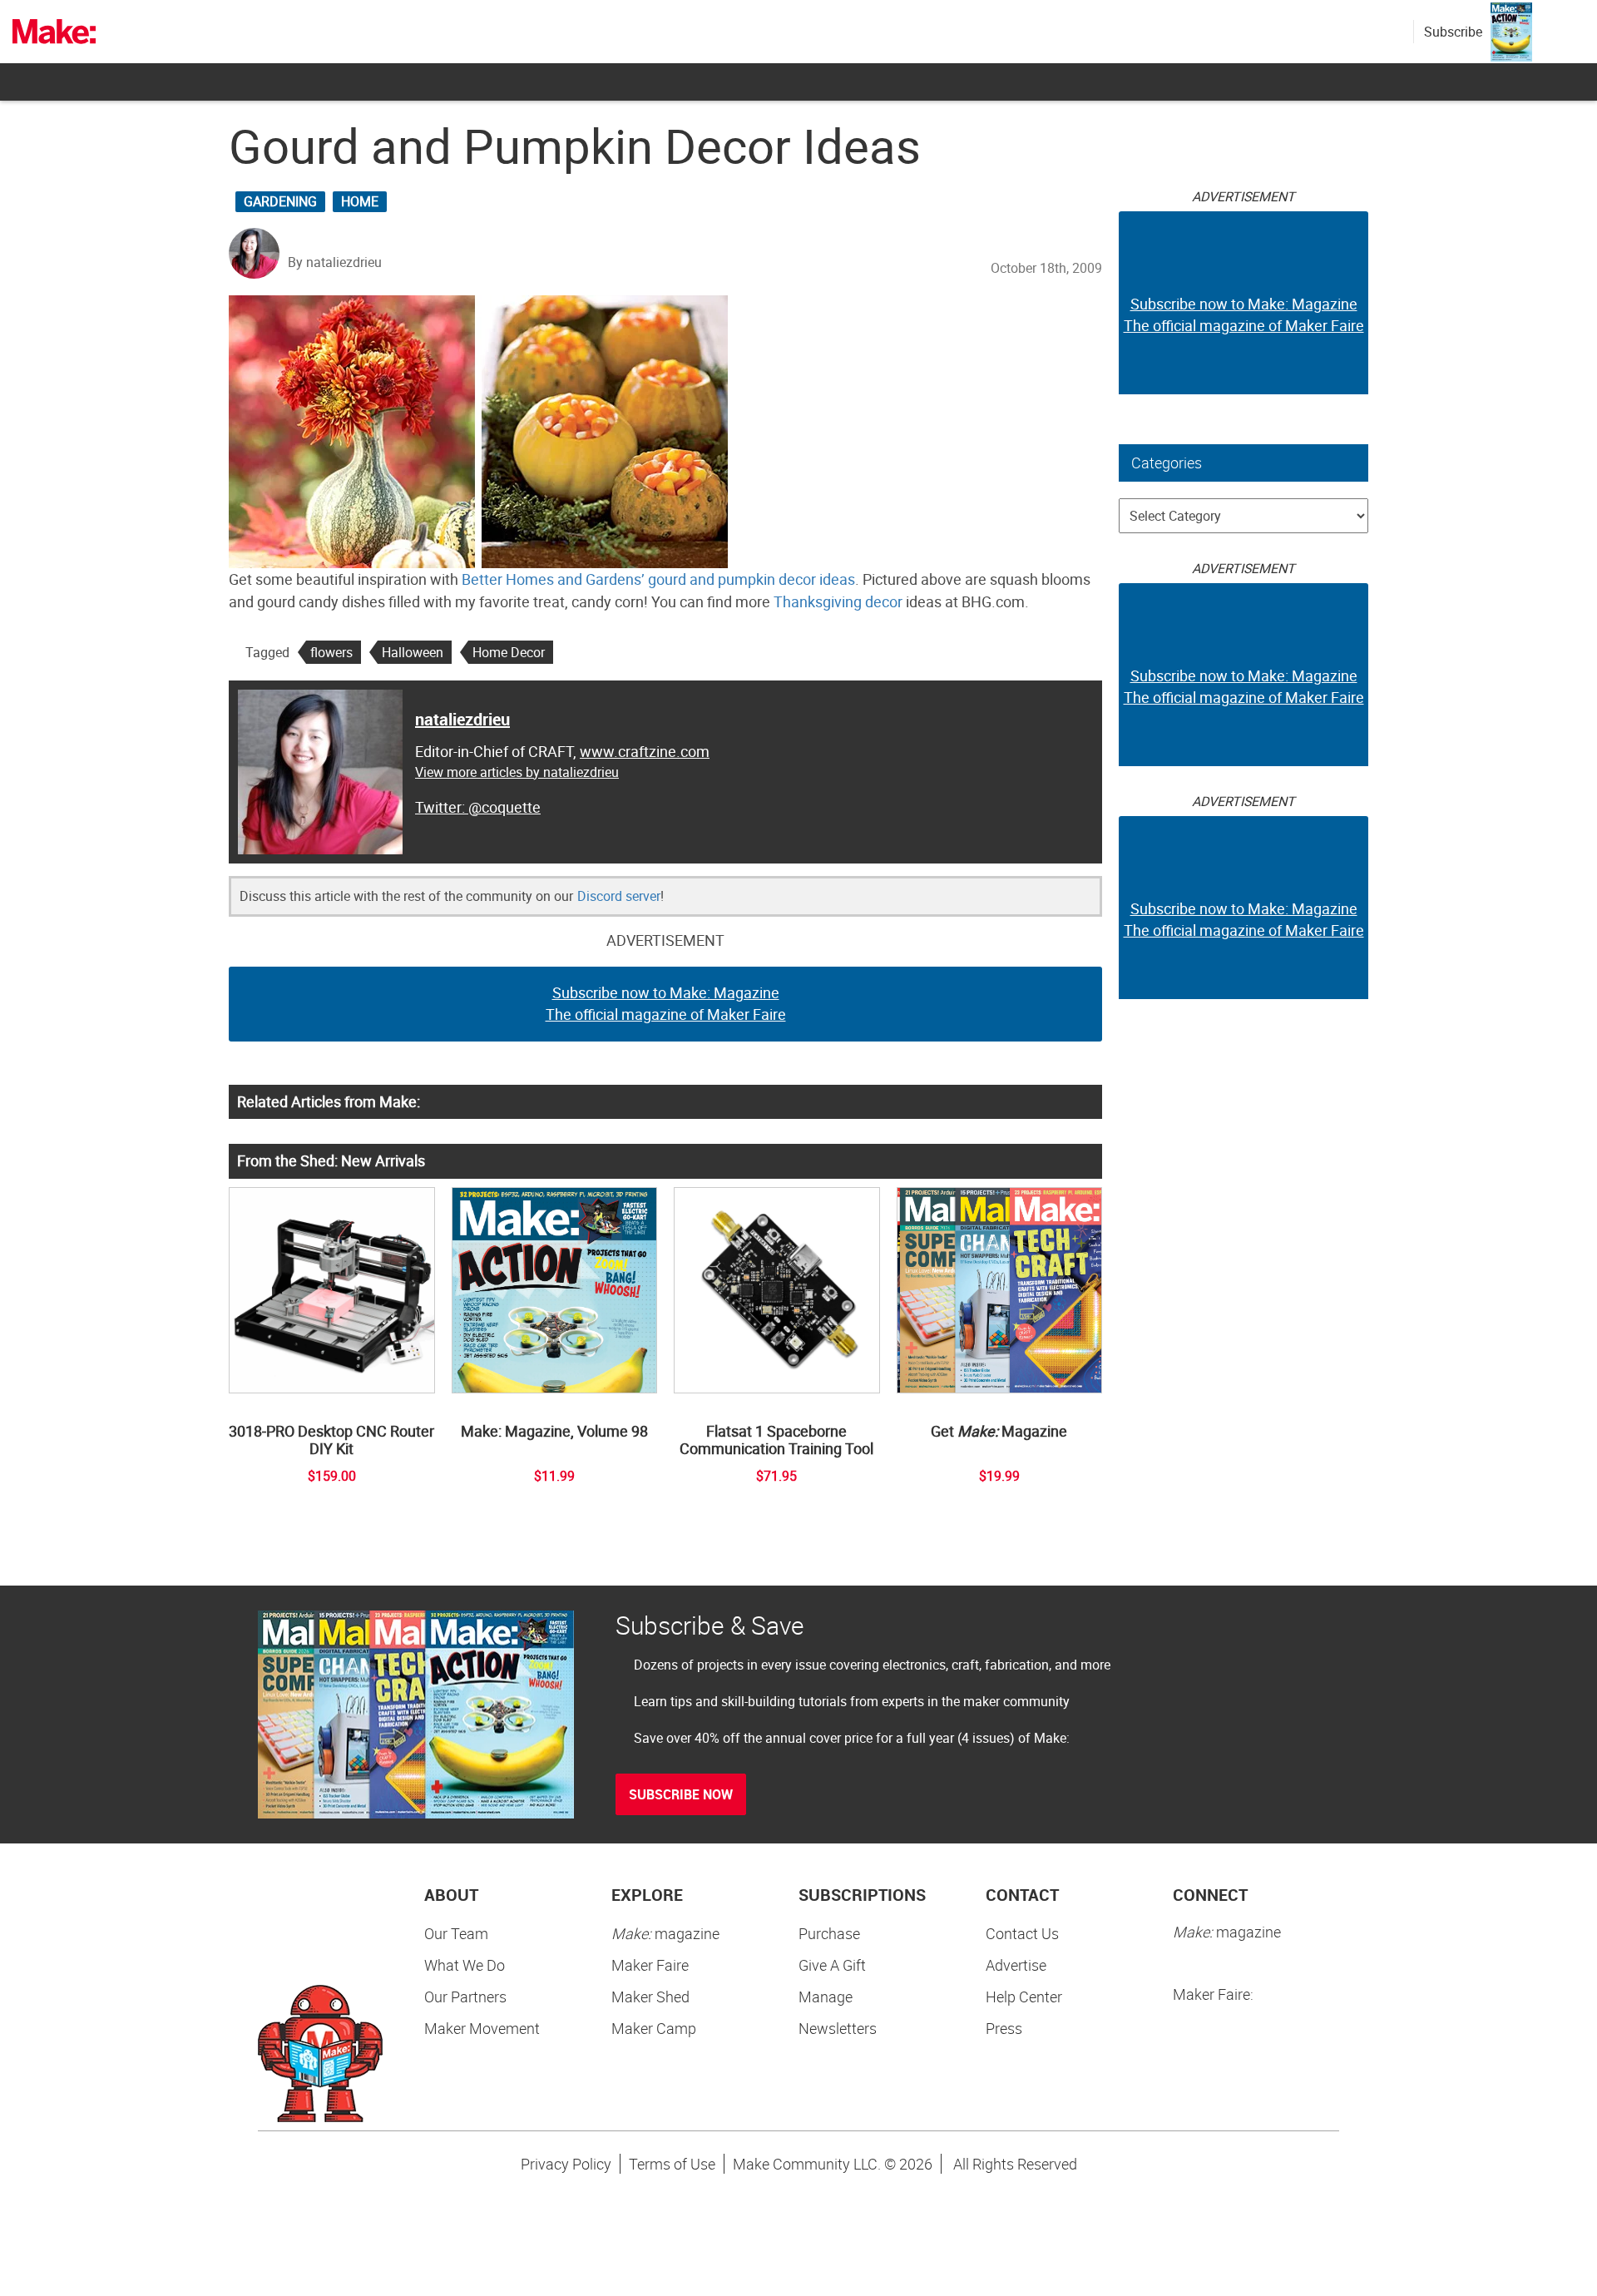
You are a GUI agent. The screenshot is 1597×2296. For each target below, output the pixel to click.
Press (1004, 2028)
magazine (665, 1933)
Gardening (280, 201)
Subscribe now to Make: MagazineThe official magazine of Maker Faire (666, 1003)
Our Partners (465, 1997)
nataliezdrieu (462, 719)
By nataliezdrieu (335, 262)
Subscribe (1453, 32)
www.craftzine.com (645, 751)
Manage (826, 1997)
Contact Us (1022, 1933)
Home (360, 201)
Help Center (1024, 1997)
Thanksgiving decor (838, 601)
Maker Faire (650, 1965)
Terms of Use (672, 2164)
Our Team (456, 1933)
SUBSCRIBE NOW (681, 1794)
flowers (331, 652)
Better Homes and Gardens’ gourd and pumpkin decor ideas (658, 579)
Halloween (413, 652)
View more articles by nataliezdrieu (517, 772)
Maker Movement (482, 2028)
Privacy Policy (566, 2164)
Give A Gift (832, 1965)
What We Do (465, 1965)
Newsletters (838, 2028)
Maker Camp (654, 2028)
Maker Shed (650, 1997)
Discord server (619, 896)
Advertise (1016, 1965)
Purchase (829, 1933)
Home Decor (509, 652)
